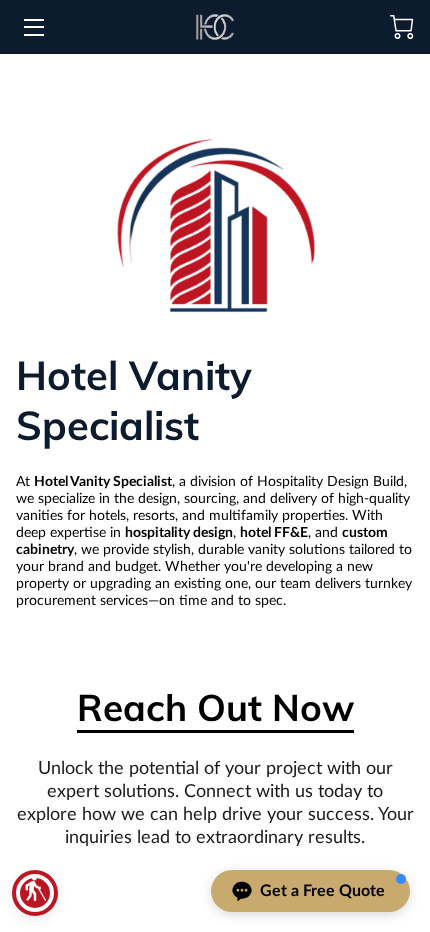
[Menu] (32, 27)
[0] (402, 27)
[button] (35, 893)
